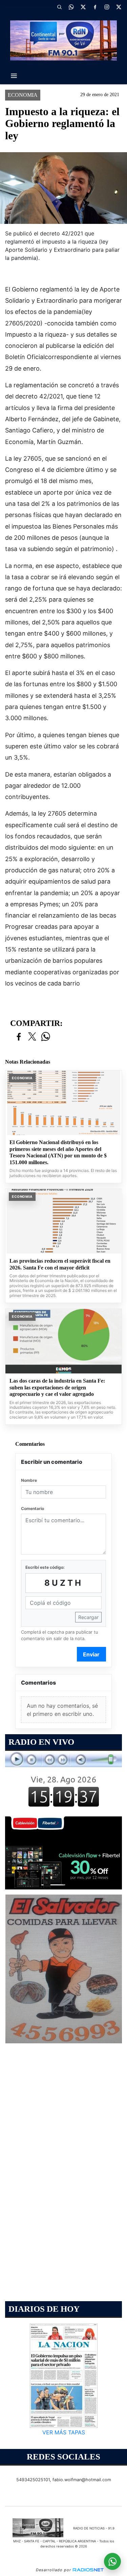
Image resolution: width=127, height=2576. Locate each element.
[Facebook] (95, 7)
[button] (59, 7)
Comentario (33, 1508)
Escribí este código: (45, 1567)
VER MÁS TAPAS (64, 2433)
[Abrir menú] (14, 76)
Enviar (91, 1654)
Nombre (29, 1480)
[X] (83, 7)
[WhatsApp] (71, 7)
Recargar (88, 1617)
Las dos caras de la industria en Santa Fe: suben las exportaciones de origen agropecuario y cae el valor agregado (57, 1387)
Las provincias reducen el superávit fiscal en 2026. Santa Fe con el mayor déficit (60, 1264)
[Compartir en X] (32, 1037)
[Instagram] (107, 7)
